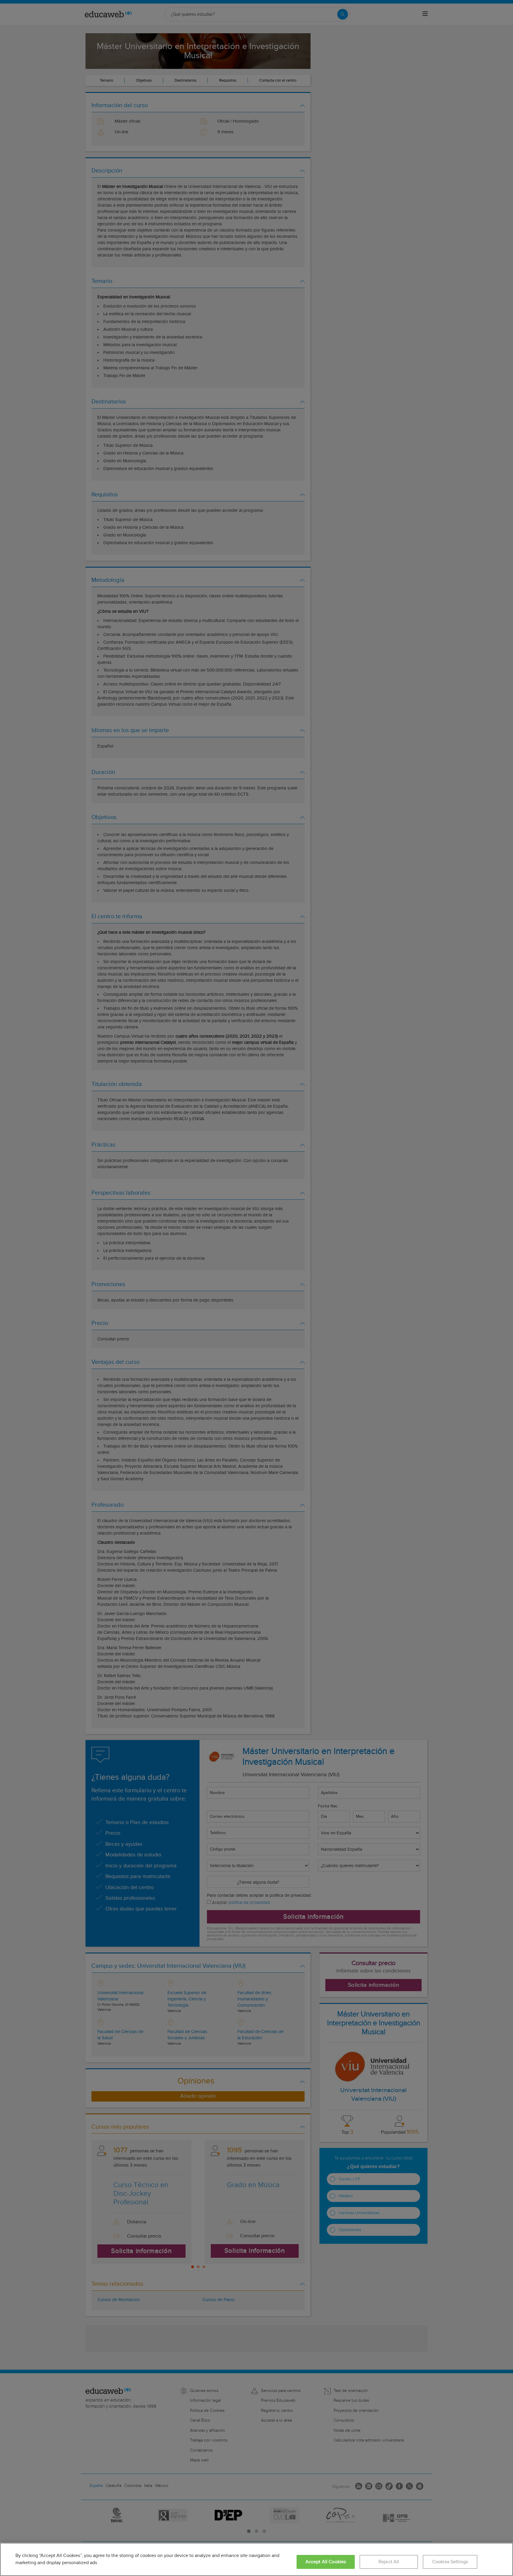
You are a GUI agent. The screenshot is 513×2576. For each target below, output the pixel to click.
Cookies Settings (450, 2562)
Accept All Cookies (326, 2562)
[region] (256, 2559)
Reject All (389, 2562)
